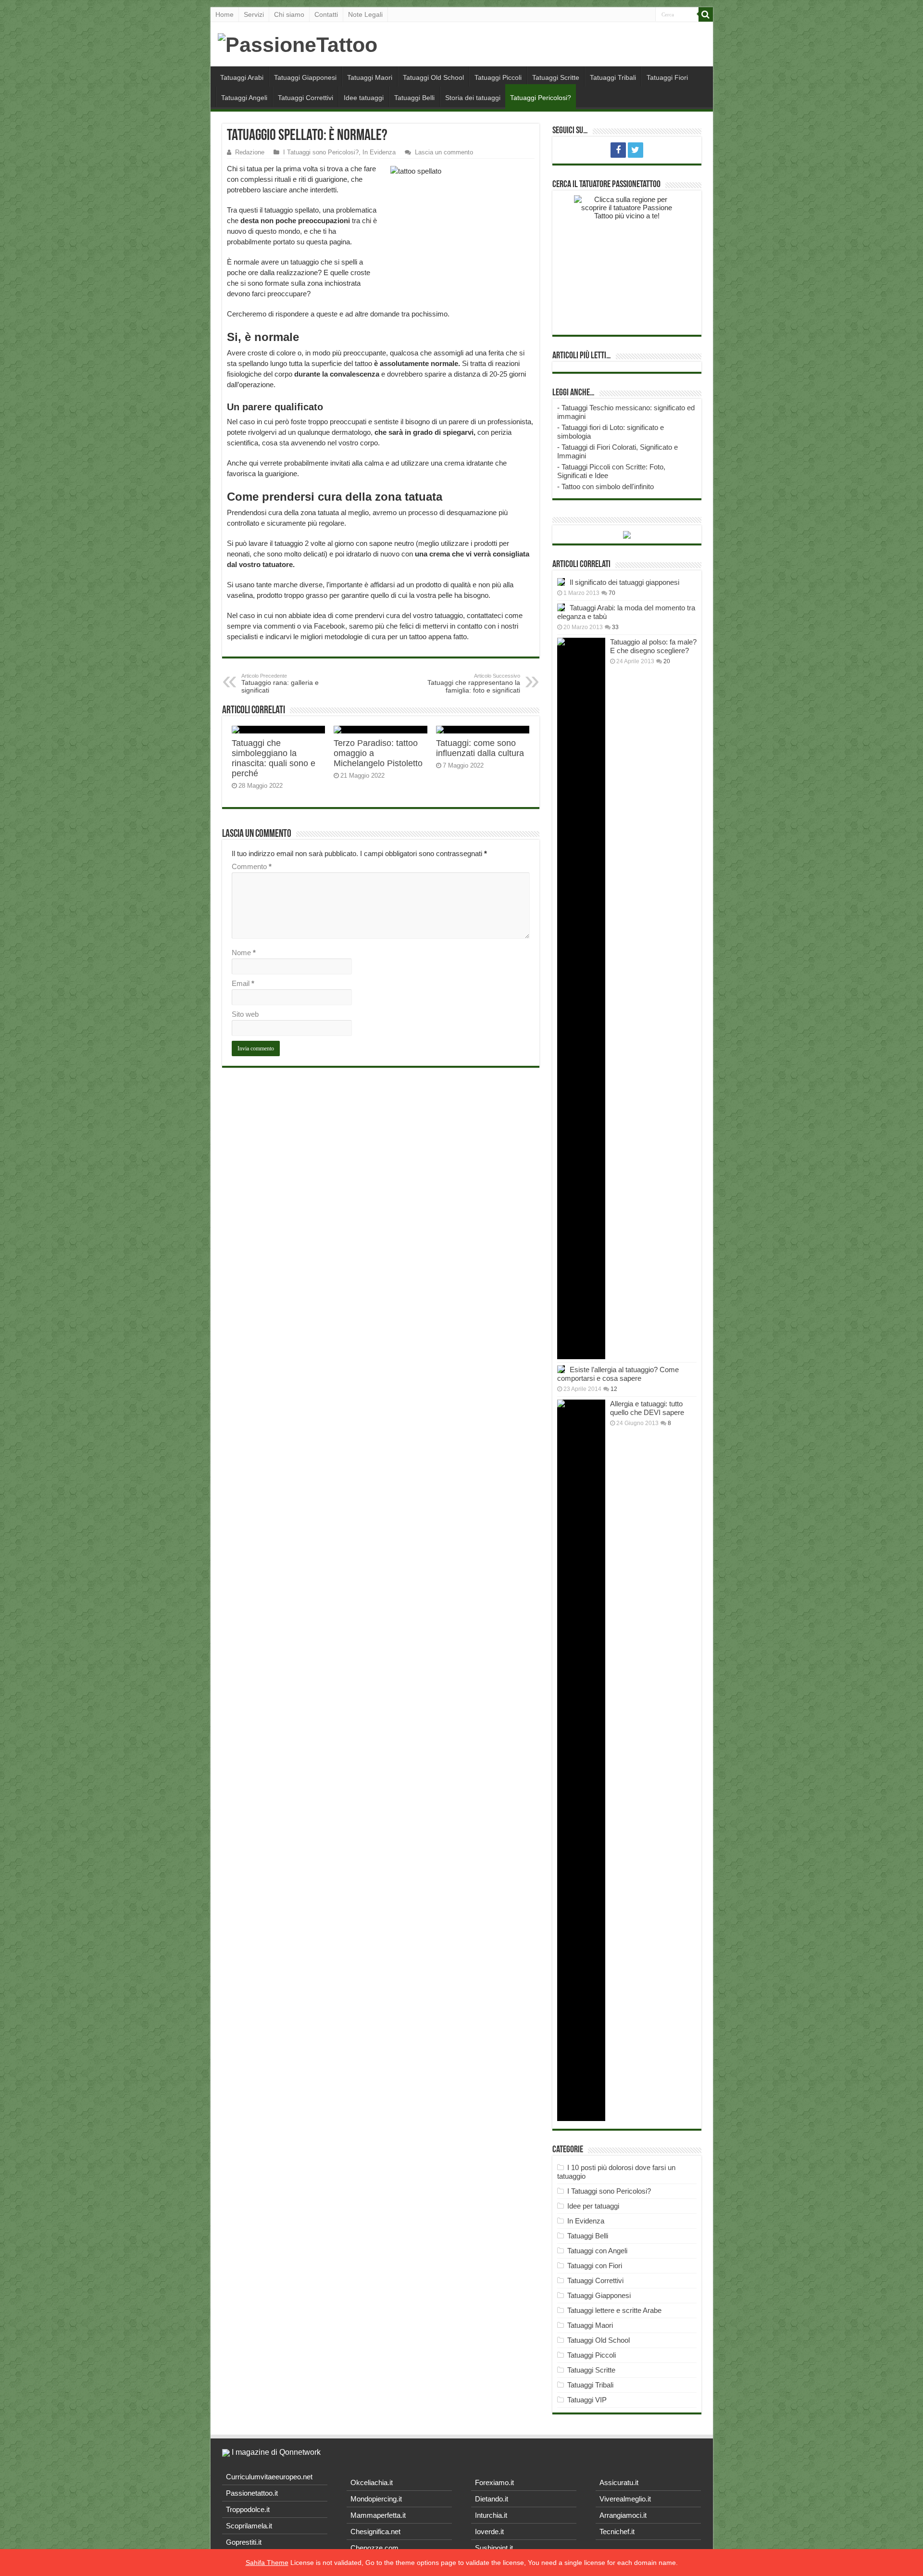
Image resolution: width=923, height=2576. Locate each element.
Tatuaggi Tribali (613, 77)
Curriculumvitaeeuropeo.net (269, 2477)
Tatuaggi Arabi (242, 77)
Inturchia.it (491, 2515)
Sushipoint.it (494, 2548)
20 (667, 661)
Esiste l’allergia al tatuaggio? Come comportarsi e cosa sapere (618, 1374)
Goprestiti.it (244, 2542)
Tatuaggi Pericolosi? (541, 98)
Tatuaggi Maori (370, 77)
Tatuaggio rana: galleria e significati (280, 683)
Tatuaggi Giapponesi (305, 77)
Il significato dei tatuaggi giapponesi (624, 582)
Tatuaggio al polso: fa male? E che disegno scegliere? (653, 646)
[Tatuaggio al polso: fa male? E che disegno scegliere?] (581, 998)
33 (615, 627)
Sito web (245, 1014)
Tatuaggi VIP (587, 2400)
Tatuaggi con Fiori (595, 2266)
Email (243, 983)
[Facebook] (618, 150)
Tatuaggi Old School (433, 77)
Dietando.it (492, 2499)
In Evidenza (379, 152)
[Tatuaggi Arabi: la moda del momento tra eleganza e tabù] (561, 607)
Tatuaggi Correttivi (306, 98)
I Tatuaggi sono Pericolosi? (321, 152)
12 (614, 1389)
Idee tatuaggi (364, 98)
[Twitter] (636, 150)
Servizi (254, 14)
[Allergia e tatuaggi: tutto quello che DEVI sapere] (581, 1760)
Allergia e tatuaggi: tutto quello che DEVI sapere (647, 1408)
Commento (252, 866)
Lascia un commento (444, 152)
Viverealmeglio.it (625, 2499)
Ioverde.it (489, 2532)
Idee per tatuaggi (593, 2206)
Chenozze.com (374, 2548)
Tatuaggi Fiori (667, 77)
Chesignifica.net (375, 2532)
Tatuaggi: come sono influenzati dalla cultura (480, 748)
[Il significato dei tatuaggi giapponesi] (561, 582)
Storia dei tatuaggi (473, 98)
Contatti (326, 14)
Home (225, 14)
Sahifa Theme (267, 2563)
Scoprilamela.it (249, 2526)
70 (612, 593)
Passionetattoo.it (252, 2493)
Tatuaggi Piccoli (498, 77)
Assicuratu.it (619, 2482)
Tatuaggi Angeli (244, 98)
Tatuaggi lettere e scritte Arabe (614, 2310)
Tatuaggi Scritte (556, 77)
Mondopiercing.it (376, 2499)
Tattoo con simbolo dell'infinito (608, 486)
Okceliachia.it (372, 2482)
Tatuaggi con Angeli (597, 2251)
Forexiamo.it (494, 2482)
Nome (244, 953)
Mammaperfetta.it (378, 2515)
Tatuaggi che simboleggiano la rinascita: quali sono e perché (274, 758)
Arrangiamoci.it (623, 2515)
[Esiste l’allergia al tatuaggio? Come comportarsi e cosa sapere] (561, 1369)
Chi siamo (289, 14)
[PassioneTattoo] (298, 43)
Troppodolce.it (248, 2509)
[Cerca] (706, 14)
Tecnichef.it (617, 2532)
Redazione (250, 152)
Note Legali (365, 14)
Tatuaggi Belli (414, 98)
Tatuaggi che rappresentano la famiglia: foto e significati (474, 683)
